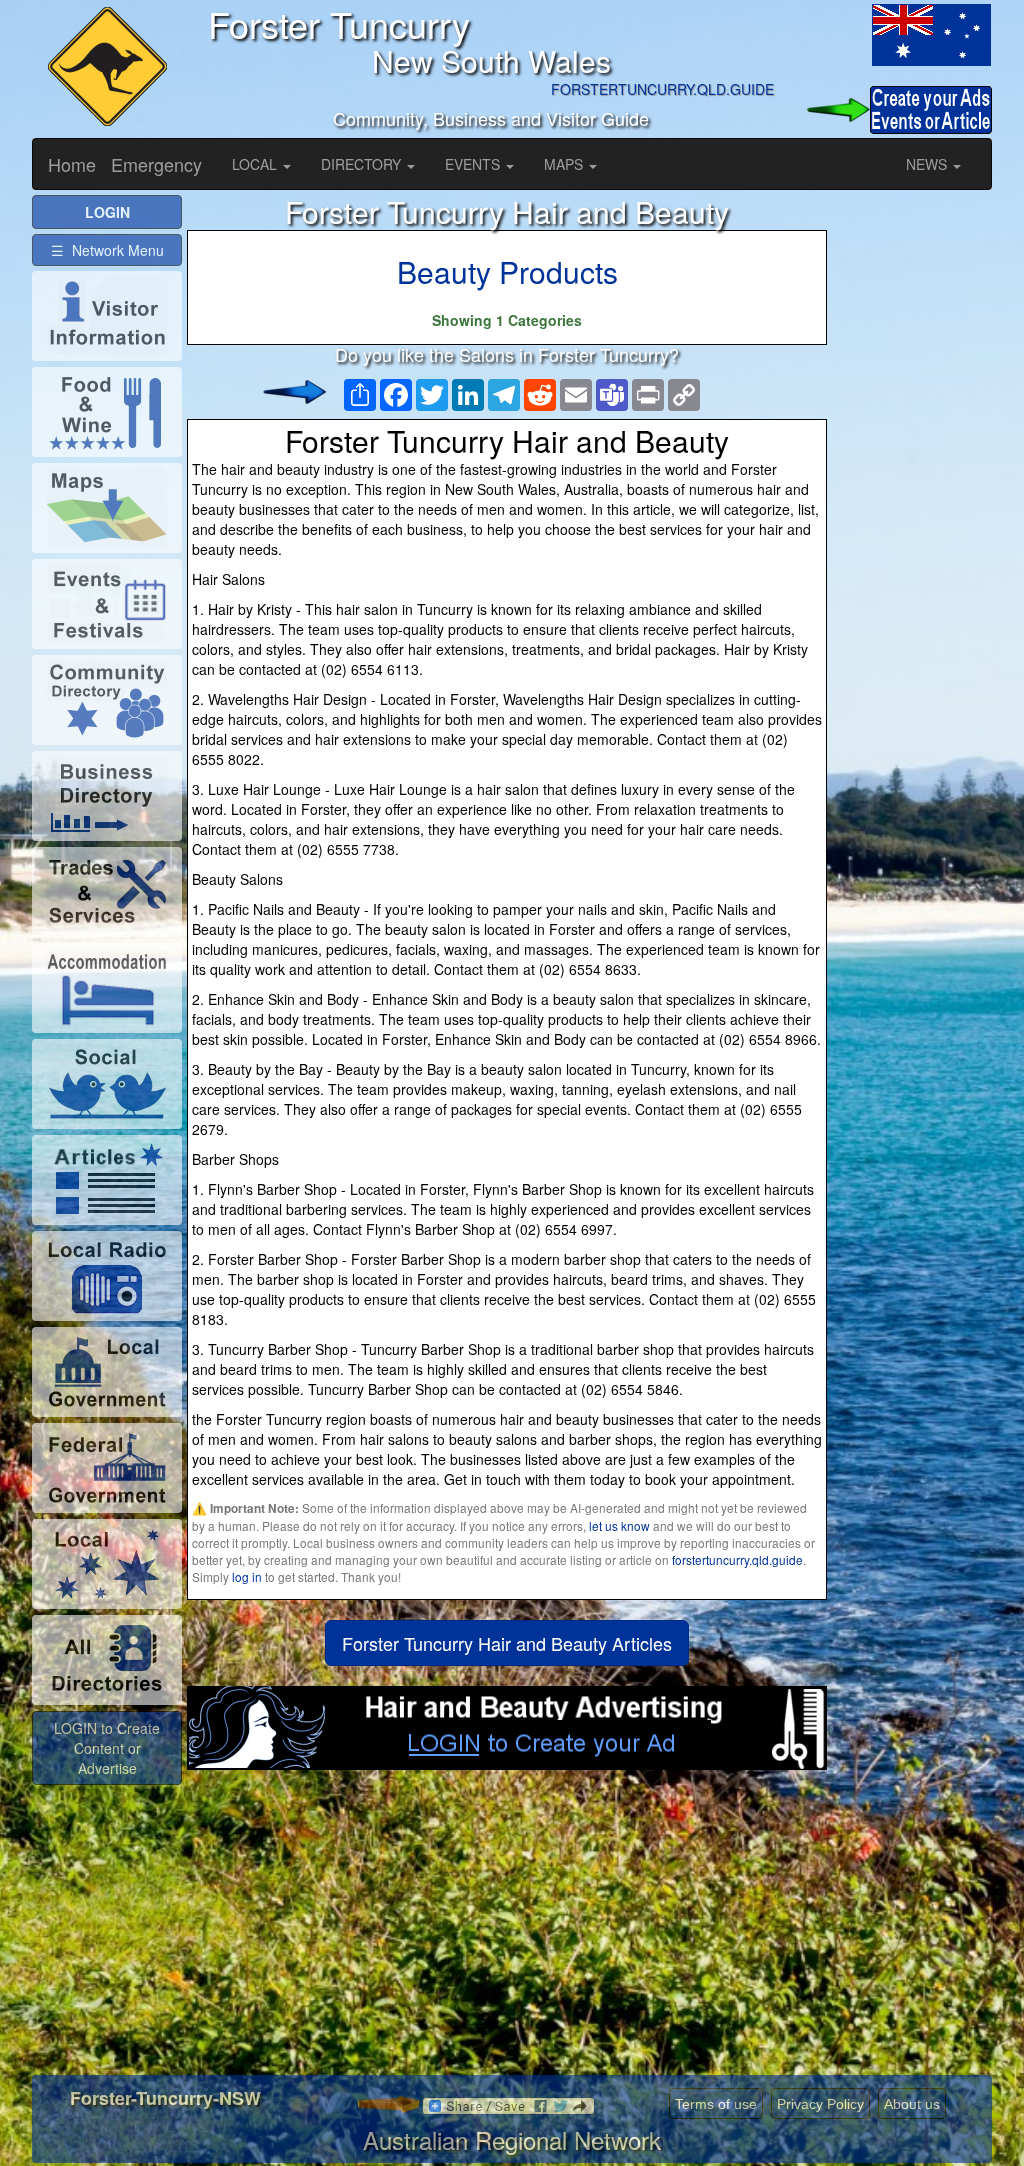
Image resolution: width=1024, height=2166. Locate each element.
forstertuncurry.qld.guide (737, 1559)
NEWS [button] (928, 164)
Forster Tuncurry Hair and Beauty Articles (507, 1643)
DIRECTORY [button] (363, 164)
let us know (619, 1525)
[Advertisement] (507, 1930)
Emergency (156, 164)
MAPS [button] (565, 164)
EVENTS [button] (474, 164)
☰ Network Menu (107, 250)
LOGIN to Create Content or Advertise (107, 1748)
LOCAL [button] (256, 164)
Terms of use (716, 2104)
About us (912, 2104)
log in (247, 1576)
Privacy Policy (820, 2104)
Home (72, 164)
